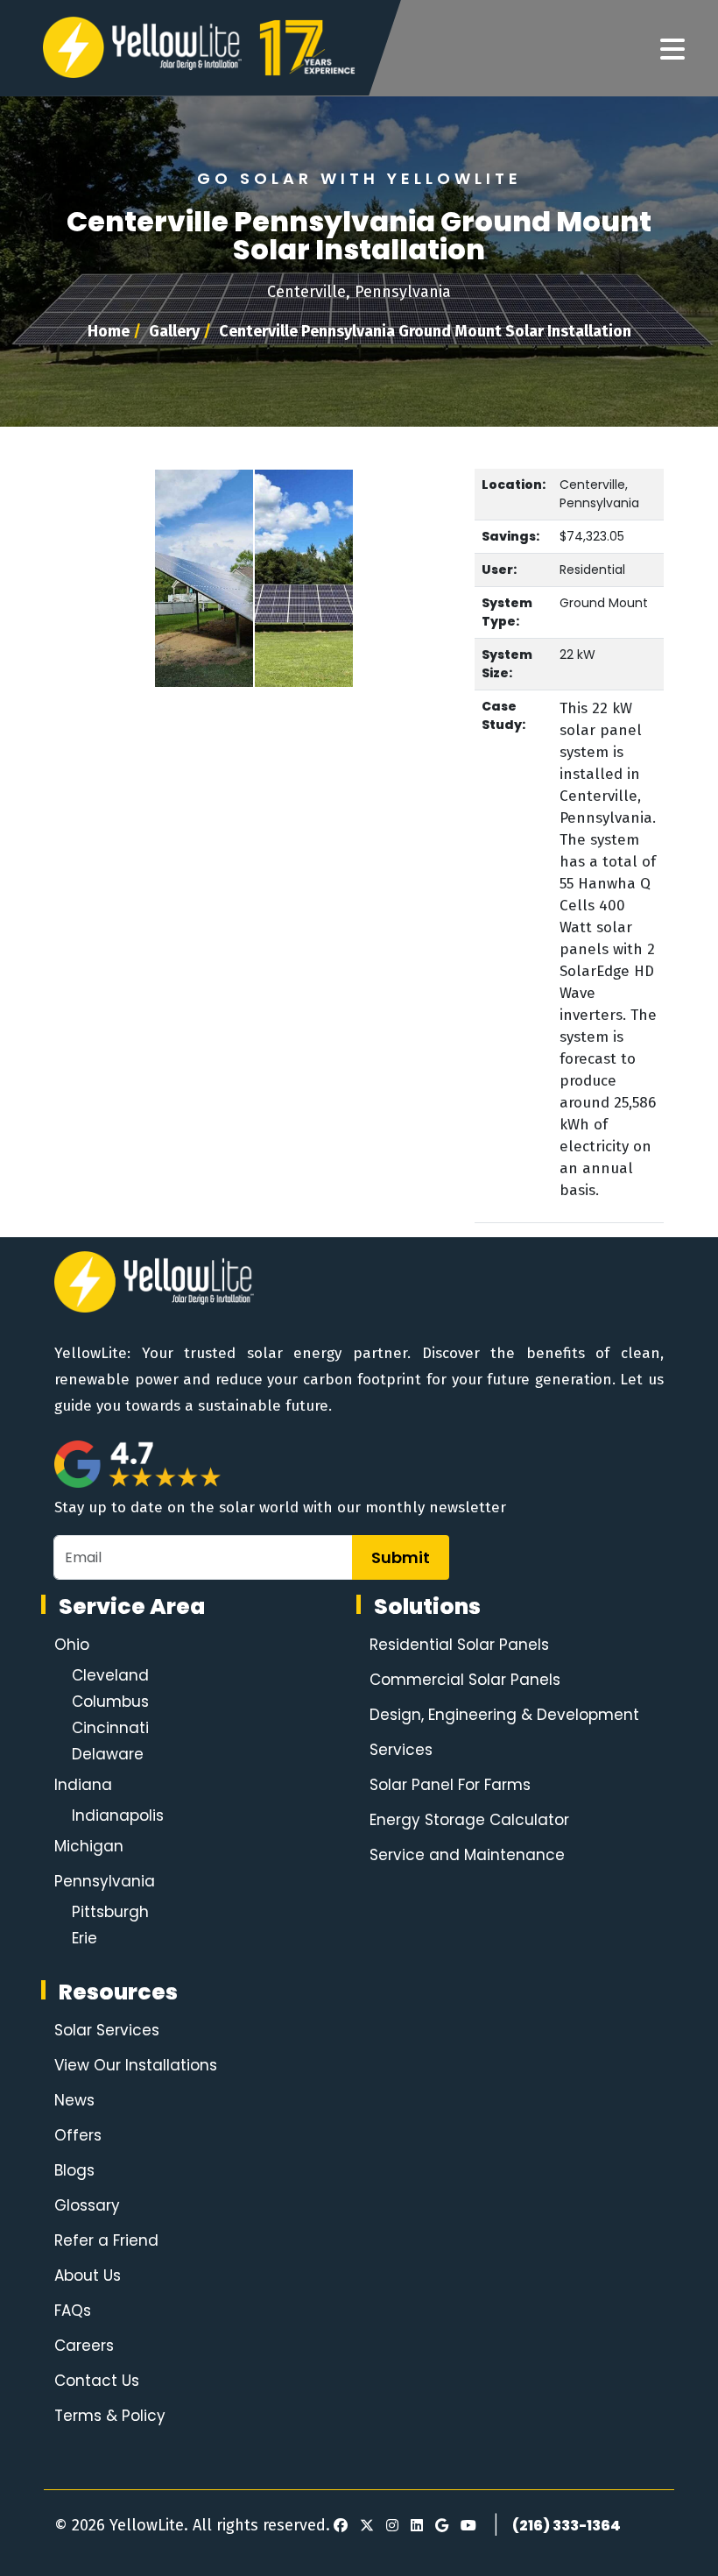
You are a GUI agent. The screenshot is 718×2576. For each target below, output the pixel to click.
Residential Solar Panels (459, 1645)
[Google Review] (439, 2526)
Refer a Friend (106, 2240)
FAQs (73, 2311)
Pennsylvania (105, 1881)
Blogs (74, 2170)
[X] (364, 2526)
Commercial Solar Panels (465, 1680)
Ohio (72, 1645)
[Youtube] (466, 2526)
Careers (84, 2346)
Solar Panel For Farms (450, 1785)
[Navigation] (672, 50)
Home (109, 331)
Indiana (83, 1785)
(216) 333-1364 (567, 2526)
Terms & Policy (110, 2416)
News (74, 2100)
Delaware (108, 1754)
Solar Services (107, 2030)
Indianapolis (118, 1815)
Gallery (174, 331)
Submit (401, 1557)
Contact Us (97, 2381)
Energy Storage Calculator (469, 1820)
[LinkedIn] (414, 2526)
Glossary (87, 2205)
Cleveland (110, 1675)
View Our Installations (136, 2065)
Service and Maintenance (467, 1855)
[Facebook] (341, 2526)
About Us (88, 2275)
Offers (78, 2135)
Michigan (89, 1846)
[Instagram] (390, 2526)
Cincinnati (110, 1728)
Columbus (110, 1702)
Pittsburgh (110, 1912)
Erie (84, 1938)
